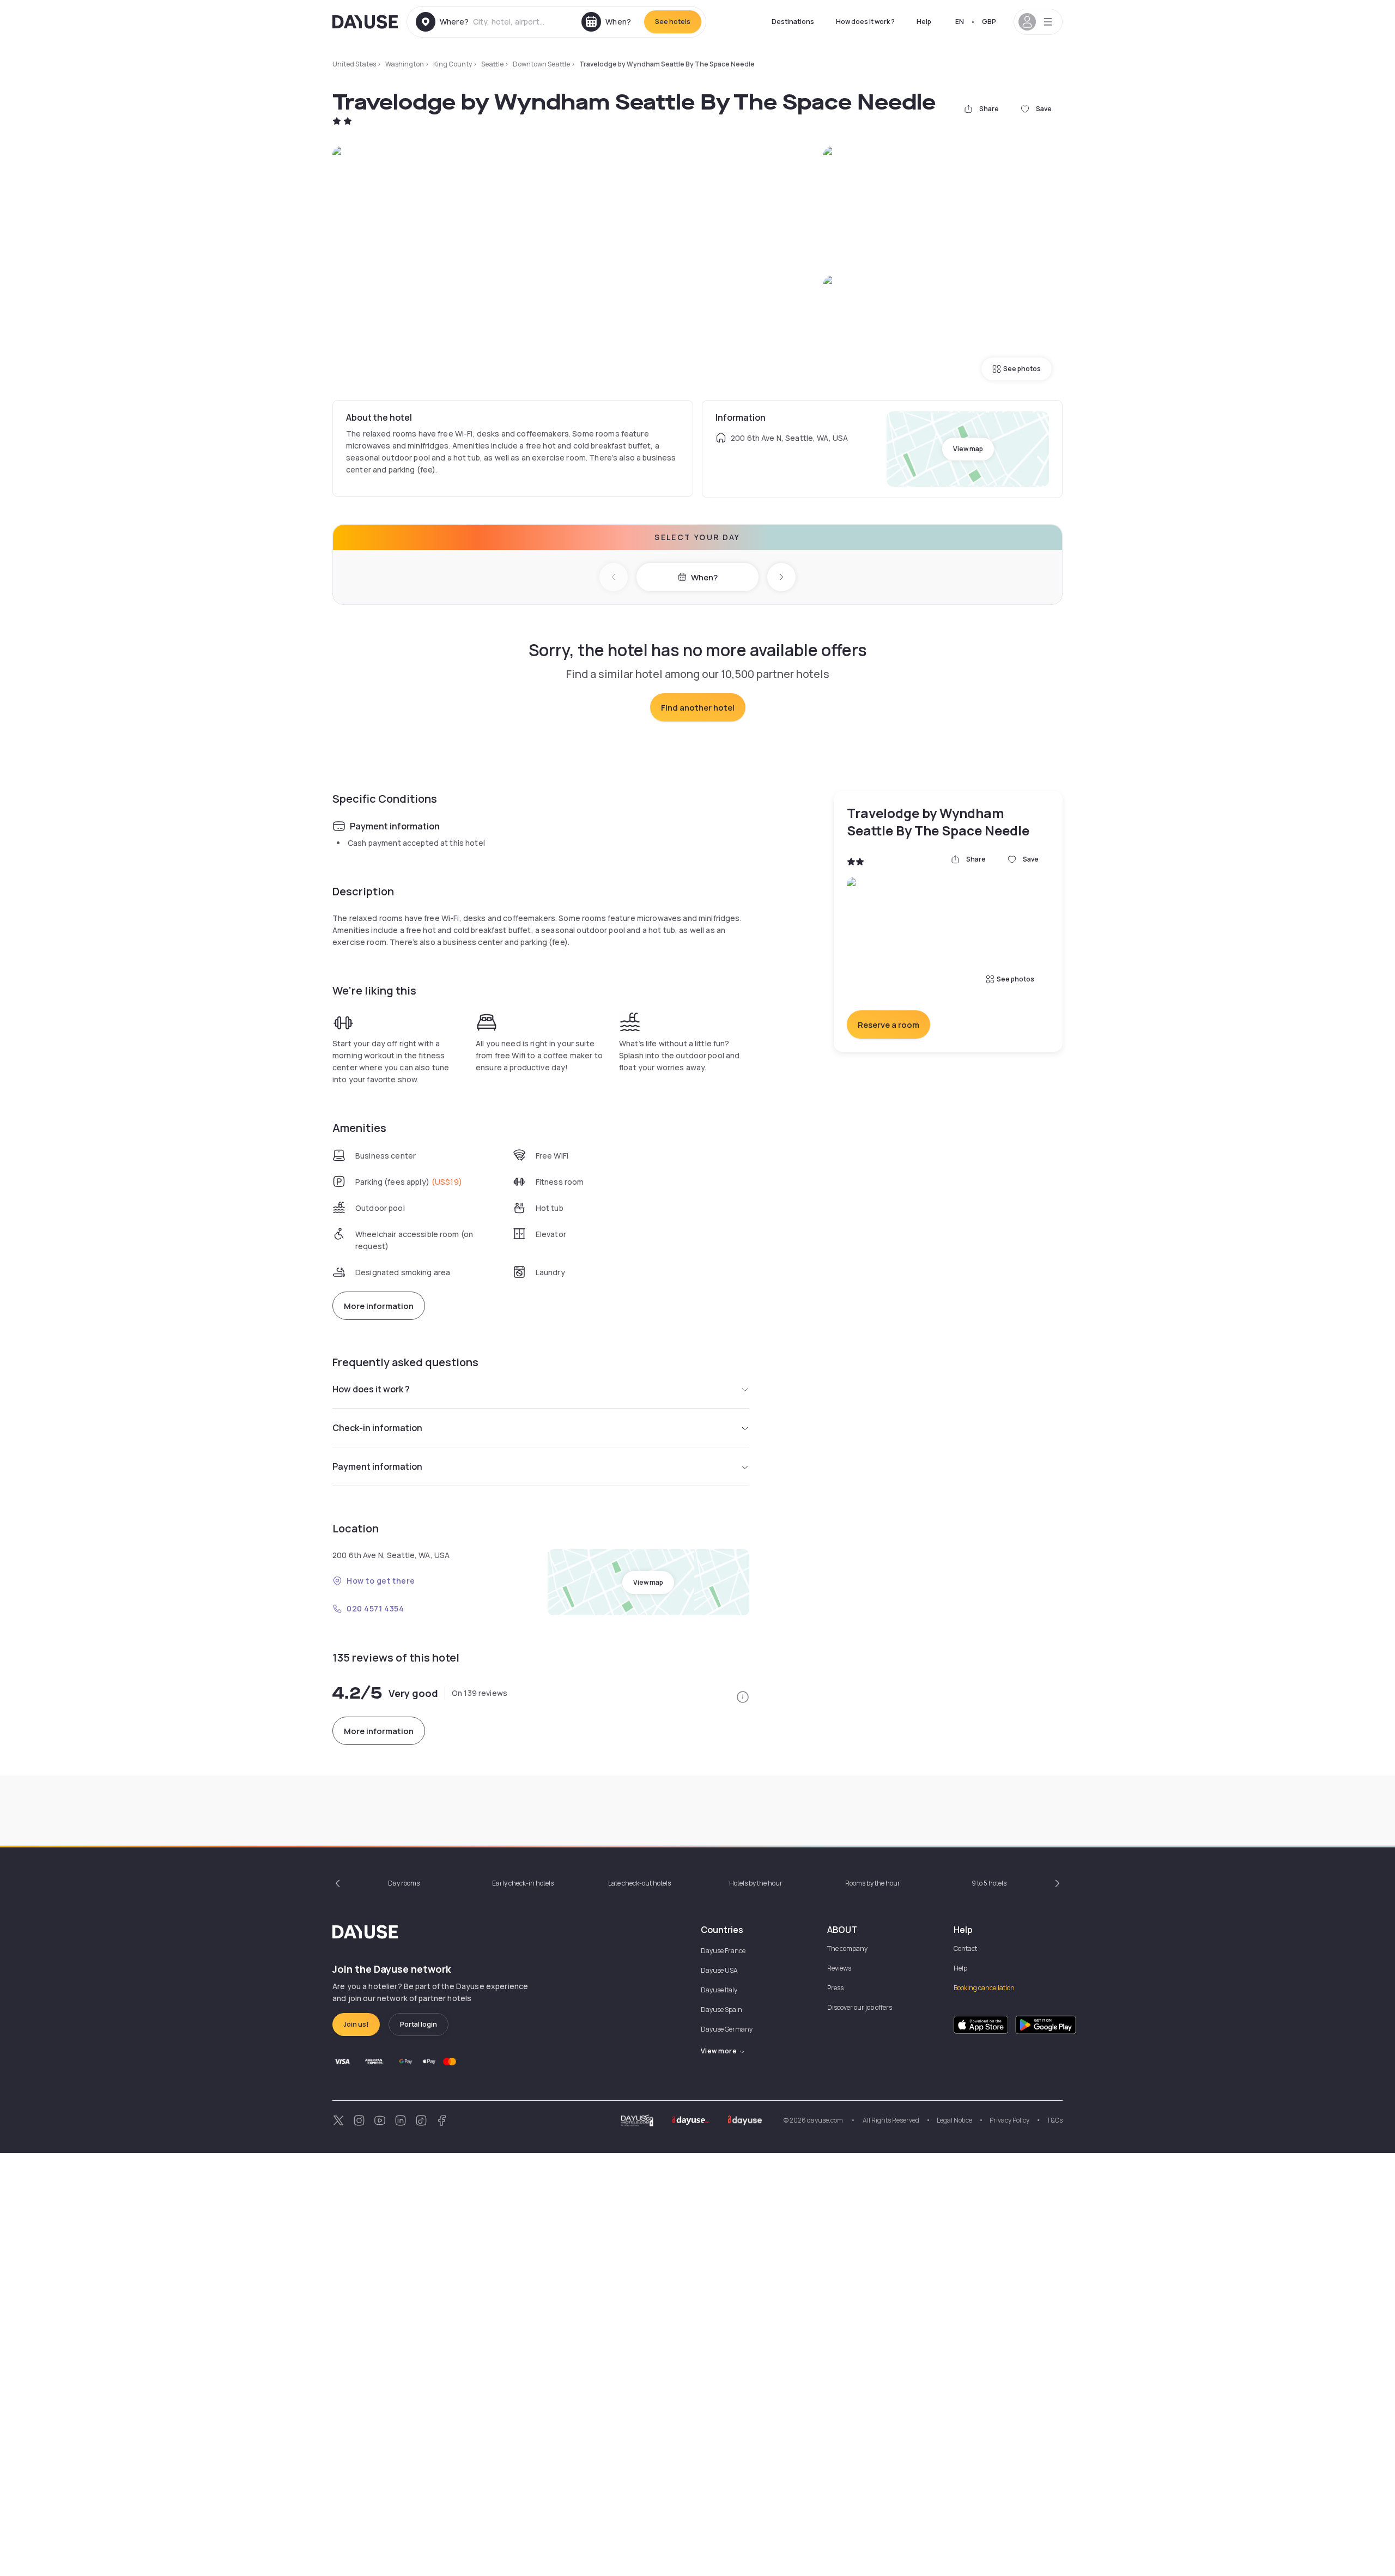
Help (924, 22)
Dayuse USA (719, 1970)
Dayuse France (723, 1951)
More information (379, 1306)
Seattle (492, 64)
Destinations (793, 22)
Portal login (418, 2024)
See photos (1022, 369)
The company (847, 1948)
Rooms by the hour (873, 1883)
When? (704, 577)
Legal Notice (954, 2120)
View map (968, 449)
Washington (405, 64)
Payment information (377, 1466)
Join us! (356, 2024)
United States (354, 64)
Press (835, 1988)
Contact (965, 1948)
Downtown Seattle (541, 64)
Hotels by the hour (756, 1883)
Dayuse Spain (721, 2010)
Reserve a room (888, 1025)
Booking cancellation (984, 1988)
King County (453, 64)
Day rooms (404, 1883)
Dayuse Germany (727, 2029)
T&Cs (1055, 2120)
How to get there (381, 1581)
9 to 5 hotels (989, 1883)
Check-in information (377, 1428)
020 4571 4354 (375, 1608)
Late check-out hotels (639, 1883)
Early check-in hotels (523, 1883)
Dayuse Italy (719, 1990)
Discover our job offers (860, 2007)
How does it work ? (865, 22)
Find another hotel (698, 708)
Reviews (839, 1968)
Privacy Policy (1009, 2120)
